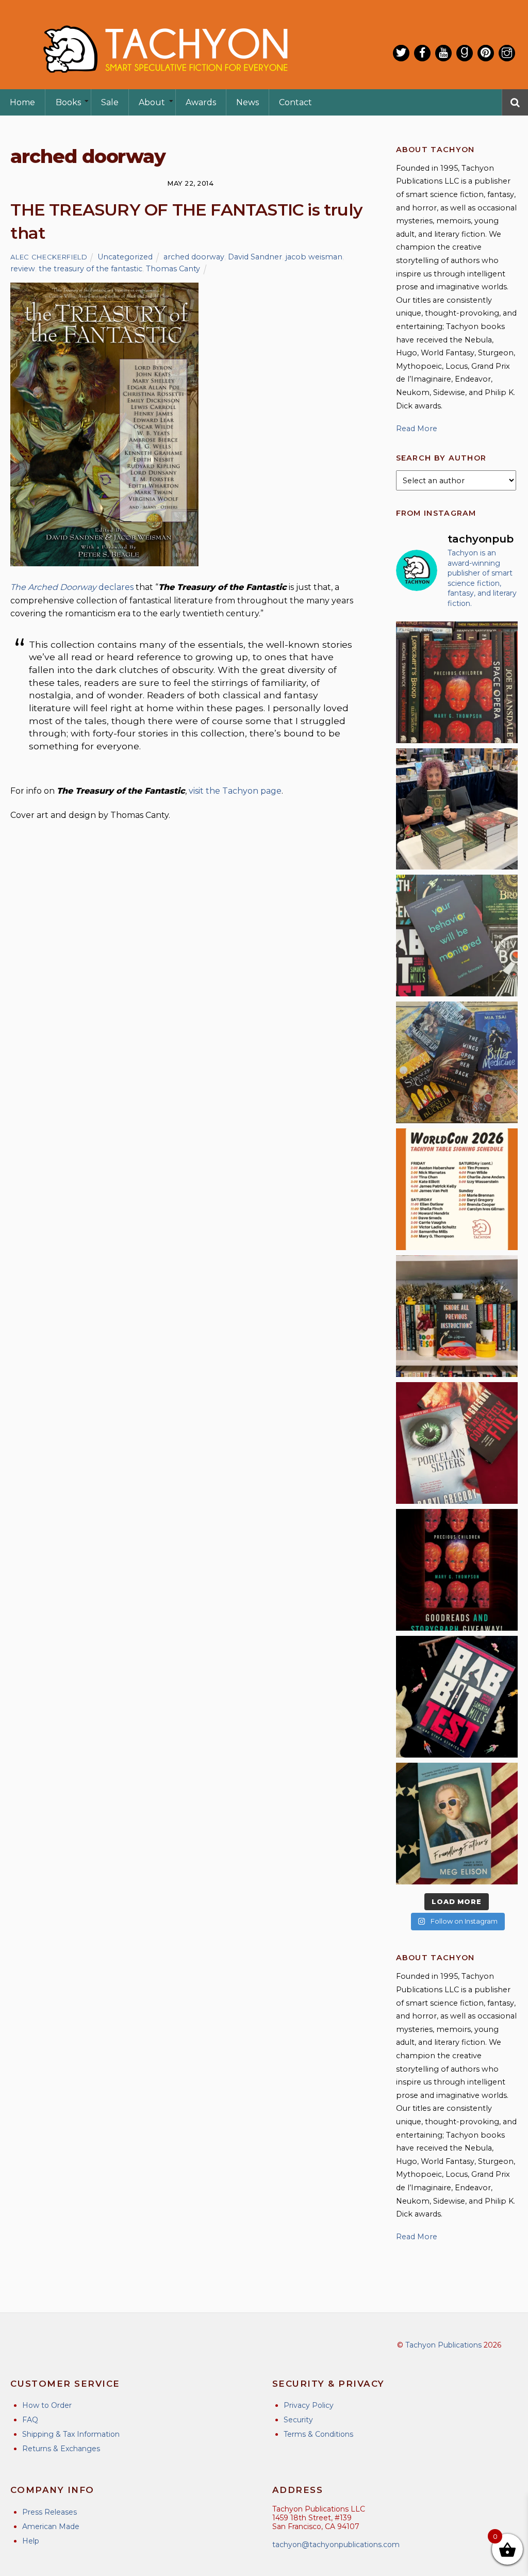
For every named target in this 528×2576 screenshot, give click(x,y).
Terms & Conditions (318, 2434)
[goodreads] (465, 53)
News (247, 102)
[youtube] (443, 53)
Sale (110, 102)
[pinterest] (486, 53)
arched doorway (194, 257)
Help (31, 2541)
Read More (417, 429)
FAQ (30, 2420)
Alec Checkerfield (49, 257)
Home (22, 102)
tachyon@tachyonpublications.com (336, 2545)
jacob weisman (314, 257)
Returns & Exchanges (61, 2449)
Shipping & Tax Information (71, 2434)
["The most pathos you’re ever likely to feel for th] (457, 936)
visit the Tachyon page (235, 791)
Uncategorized (125, 257)
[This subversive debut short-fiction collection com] (457, 1697)
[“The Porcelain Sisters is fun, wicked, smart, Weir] (457, 1443)
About (152, 102)
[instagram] (507, 53)
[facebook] (422, 53)
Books (68, 102)
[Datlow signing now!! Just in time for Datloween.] (457, 809)
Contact (295, 102)
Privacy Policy (309, 2405)
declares (72, 587)
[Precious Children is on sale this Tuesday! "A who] (457, 682)
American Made (51, 2526)
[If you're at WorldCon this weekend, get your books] (457, 1189)
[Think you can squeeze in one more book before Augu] (457, 1062)
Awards (201, 102)
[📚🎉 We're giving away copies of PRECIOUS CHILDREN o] (457, 1570)
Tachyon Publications (443, 2345)
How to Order (47, 2405)
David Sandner (255, 257)
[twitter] (401, 53)
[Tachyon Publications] (165, 82)
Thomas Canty (173, 269)
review (23, 269)
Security (298, 2420)
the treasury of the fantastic (90, 269)
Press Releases (49, 2512)
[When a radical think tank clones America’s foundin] (457, 1824)
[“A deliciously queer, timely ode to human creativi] (457, 1316)
